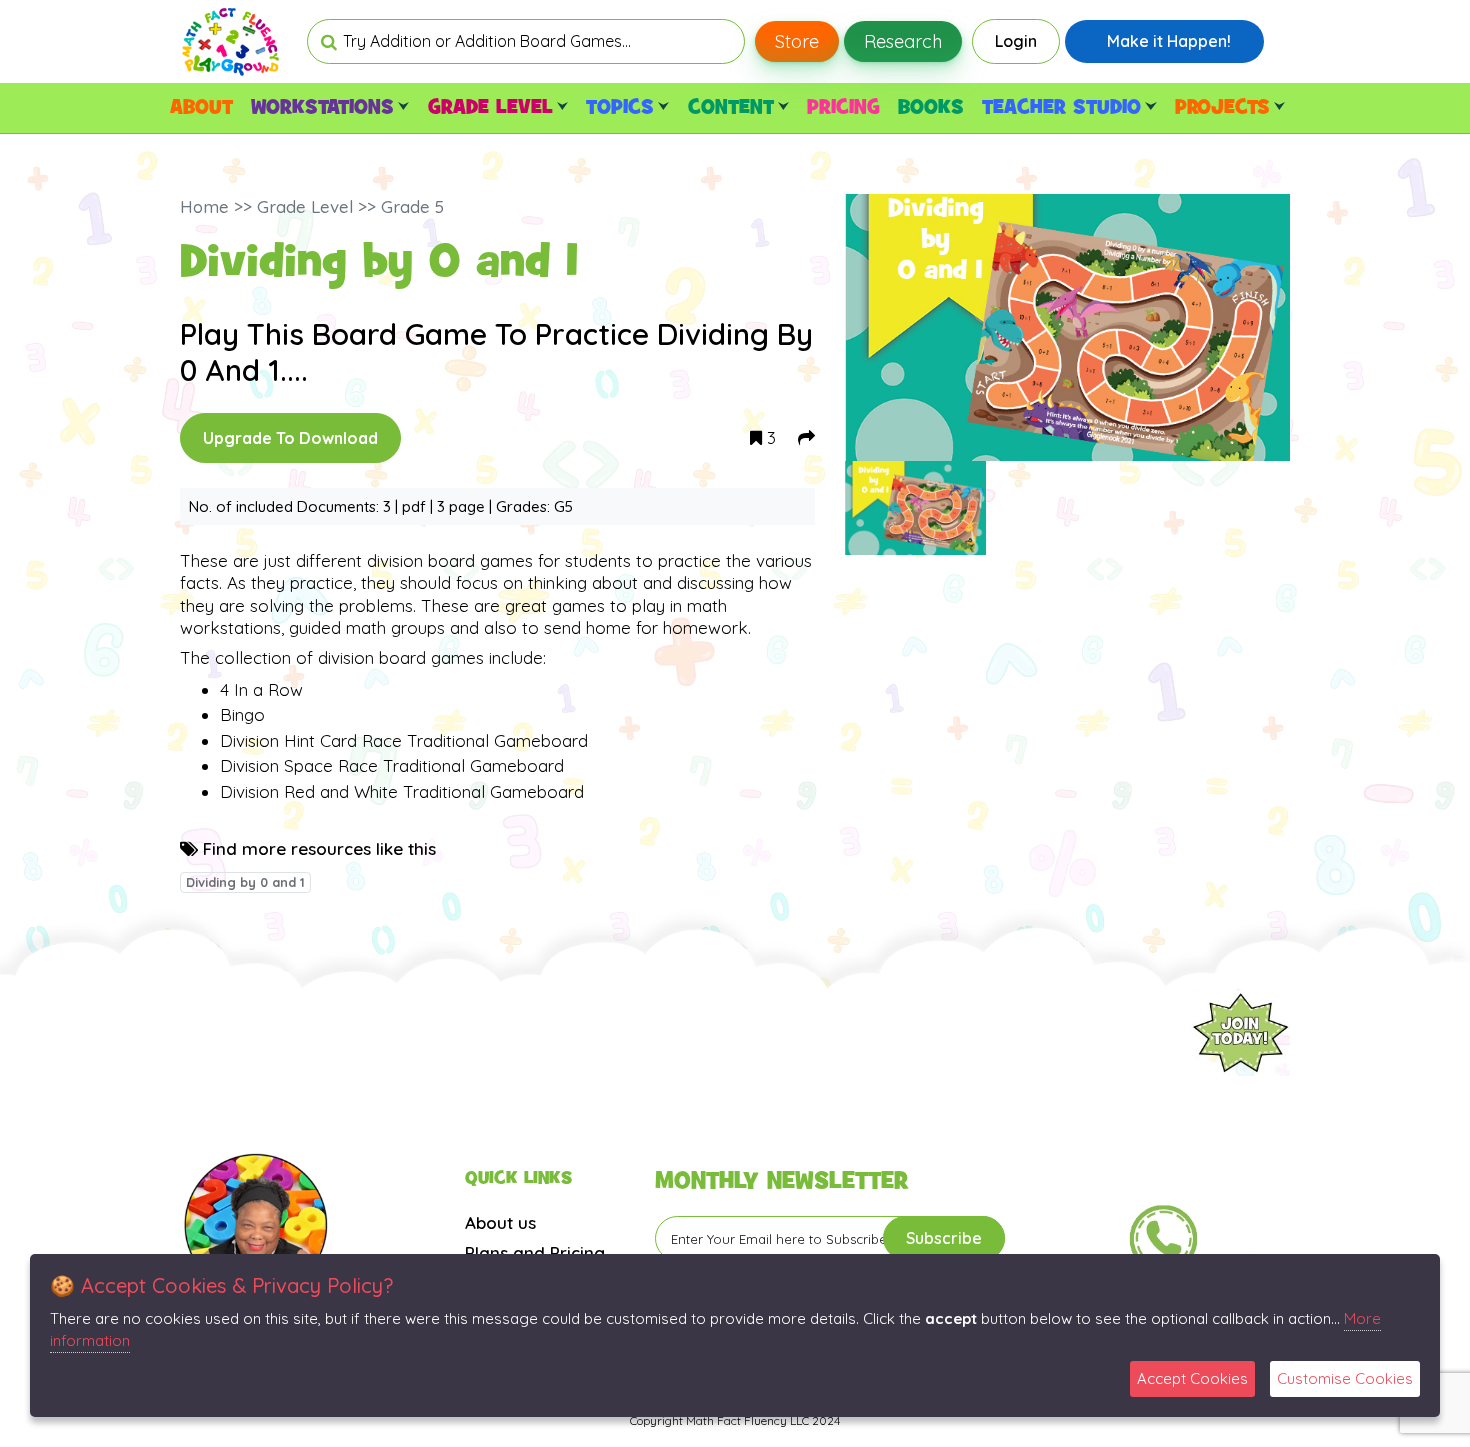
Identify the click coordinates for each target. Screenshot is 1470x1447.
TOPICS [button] (620, 108)
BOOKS (931, 108)
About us (500, 1222)
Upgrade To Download (290, 438)
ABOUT (201, 108)
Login (1016, 41)
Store (797, 41)
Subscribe (944, 1238)
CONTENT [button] (731, 108)
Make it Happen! (1169, 41)
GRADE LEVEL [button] (490, 108)
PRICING (843, 108)
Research (903, 41)
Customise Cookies (1345, 1378)
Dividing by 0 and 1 (245, 882)
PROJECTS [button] (1222, 108)
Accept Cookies (1192, 1378)
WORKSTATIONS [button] (322, 108)
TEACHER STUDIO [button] (1061, 108)
